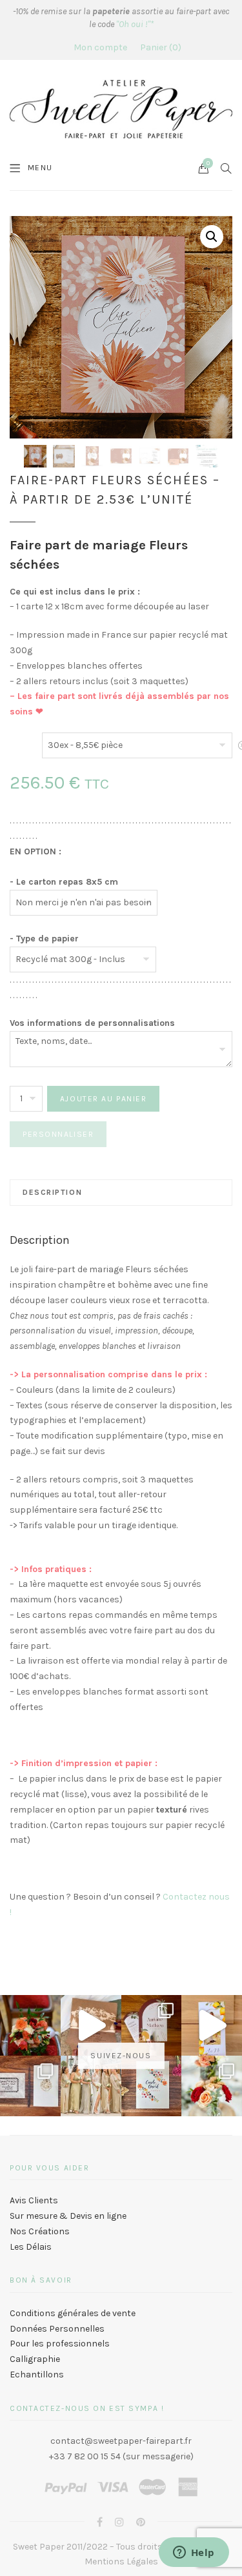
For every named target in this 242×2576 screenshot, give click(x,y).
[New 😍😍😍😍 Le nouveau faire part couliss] (212, 2025)
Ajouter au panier (104, 1099)
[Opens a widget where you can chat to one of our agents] (194, 2553)
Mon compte (100, 47)
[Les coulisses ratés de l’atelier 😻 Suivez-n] (91, 2025)
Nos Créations (40, 2231)
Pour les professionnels (60, 2344)
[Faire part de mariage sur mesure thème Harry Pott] (30, 2086)
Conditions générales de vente (73, 2313)
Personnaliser (58, 1134)
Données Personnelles (57, 2329)
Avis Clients (34, 2200)
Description (52, 1192)
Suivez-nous (121, 2056)
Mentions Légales (121, 2561)
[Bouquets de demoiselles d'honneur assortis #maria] (91, 2086)
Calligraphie (35, 2359)
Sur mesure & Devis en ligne (68, 2216)
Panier (159, 47)
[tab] (121, 1192)
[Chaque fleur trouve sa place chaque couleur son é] (30, 2025)
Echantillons (37, 2374)
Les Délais (31, 2247)
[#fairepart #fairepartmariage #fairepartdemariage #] (152, 2025)
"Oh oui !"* (135, 24)
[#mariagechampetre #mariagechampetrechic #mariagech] (212, 2086)
